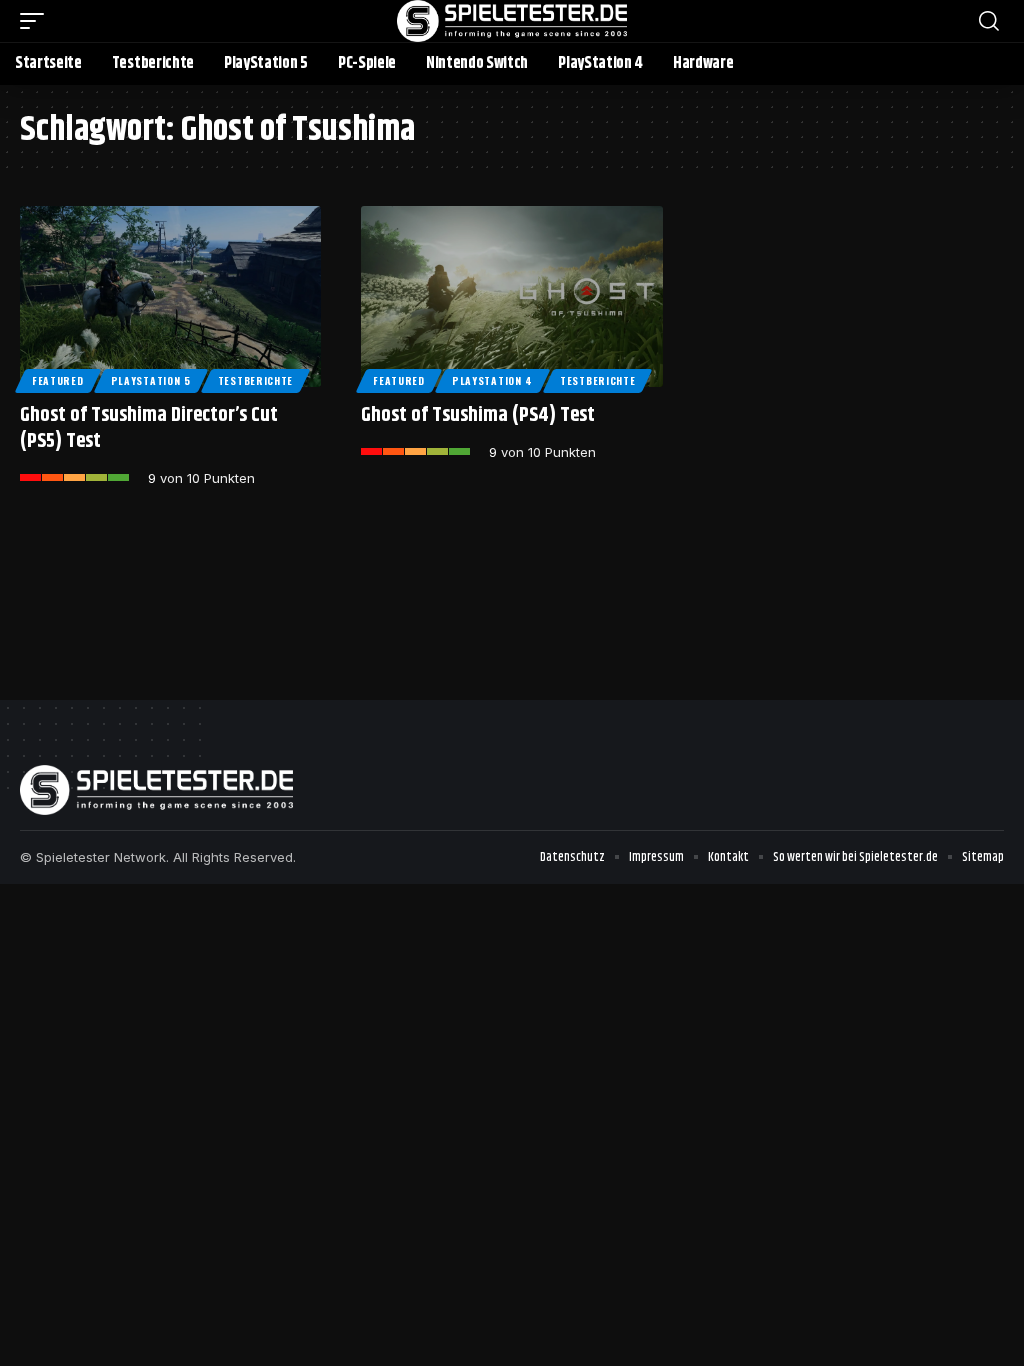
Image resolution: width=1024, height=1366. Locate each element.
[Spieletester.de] (512, 21)
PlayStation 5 (151, 380)
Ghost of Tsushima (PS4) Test (478, 415)
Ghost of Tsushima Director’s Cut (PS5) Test (149, 428)
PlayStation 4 (492, 380)
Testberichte (255, 380)
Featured (58, 380)
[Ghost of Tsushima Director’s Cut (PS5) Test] (170, 296)
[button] (37, 21)
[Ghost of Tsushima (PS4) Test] (511, 296)
